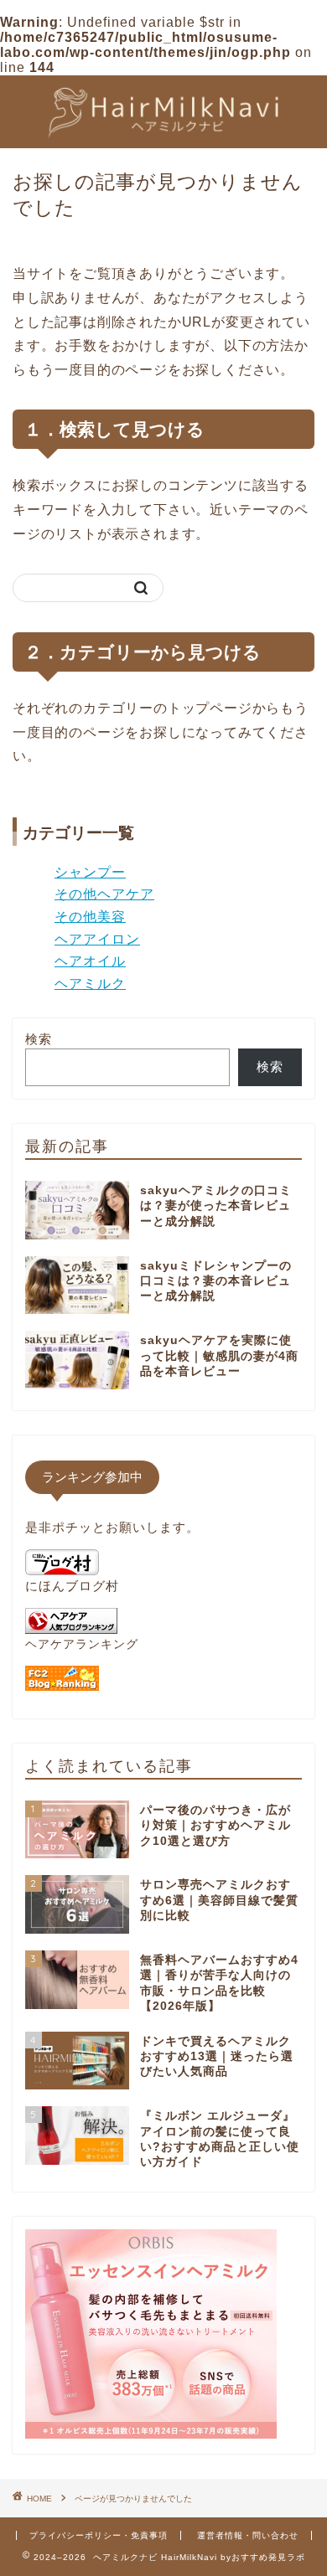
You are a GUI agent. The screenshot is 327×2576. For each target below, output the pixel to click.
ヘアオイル (90, 961)
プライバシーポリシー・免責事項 (99, 2535)
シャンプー (90, 872)
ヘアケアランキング (82, 1644)
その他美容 (90, 917)
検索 (39, 1039)
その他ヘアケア (104, 894)
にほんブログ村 (72, 1586)
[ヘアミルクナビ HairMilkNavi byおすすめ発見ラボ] (164, 135)
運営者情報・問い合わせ (248, 2535)
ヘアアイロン (97, 939)
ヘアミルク (90, 984)
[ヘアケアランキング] (71, 1629)
